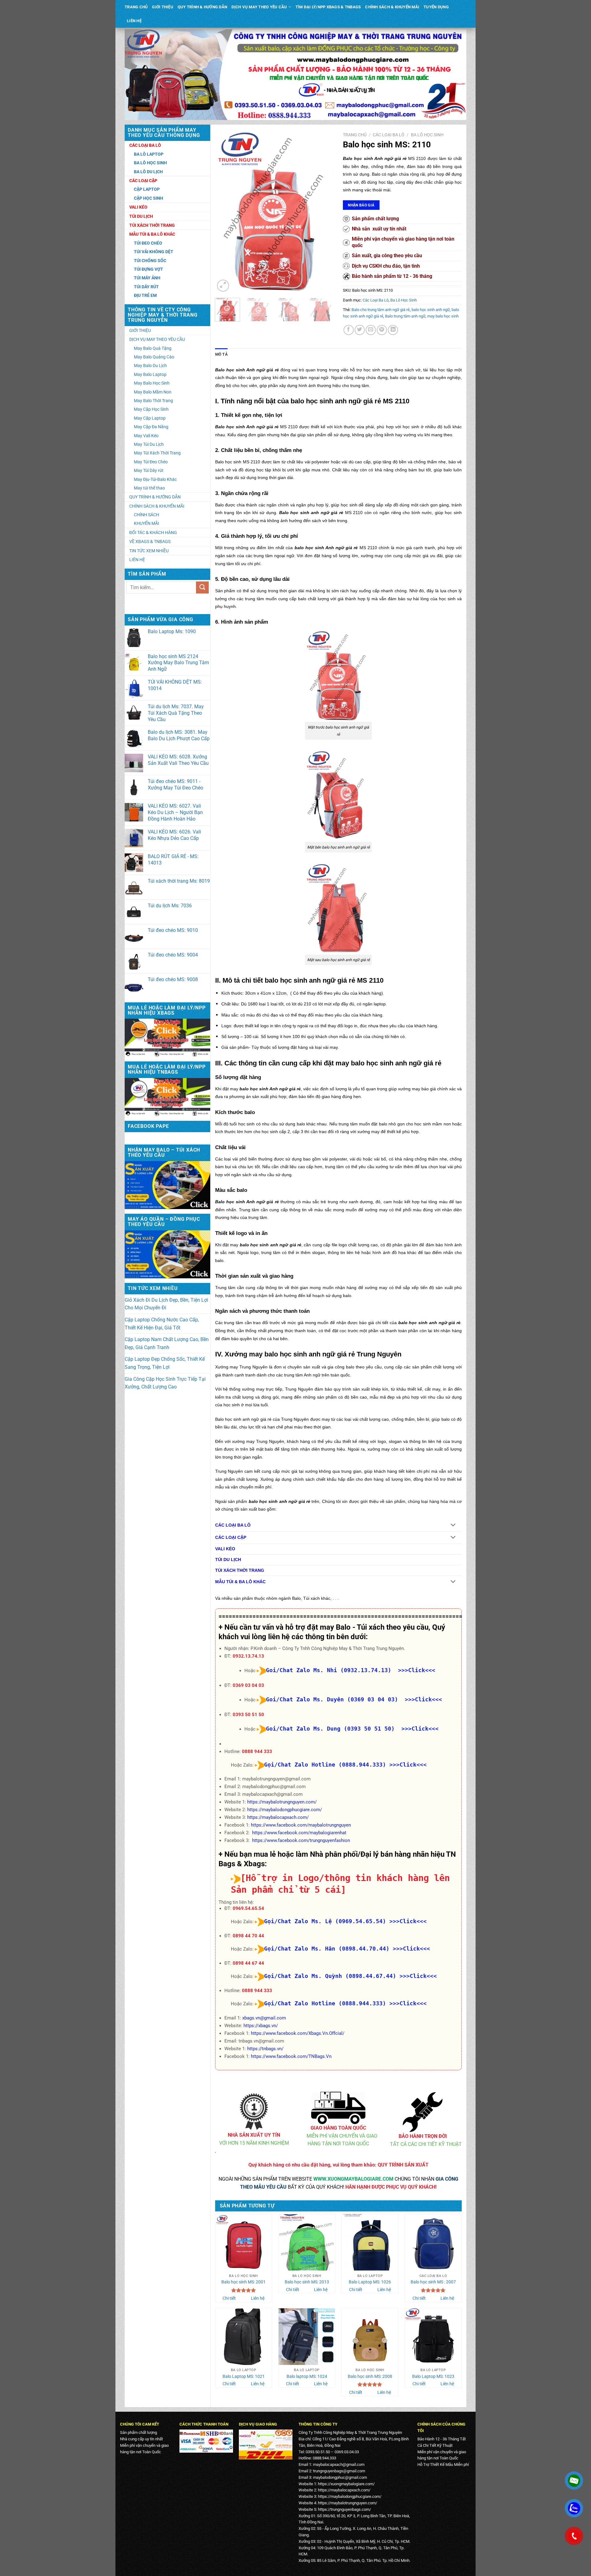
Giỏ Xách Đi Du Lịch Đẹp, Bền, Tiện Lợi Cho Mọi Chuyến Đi (166, 1304)
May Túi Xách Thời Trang (157, 453)
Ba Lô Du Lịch (148, 172)
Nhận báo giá (361, 205)
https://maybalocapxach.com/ (278, 1817)
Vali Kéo (138, 207)
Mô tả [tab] (221, 354)
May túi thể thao (149, 488)
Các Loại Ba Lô (145, 145)
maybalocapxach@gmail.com (339, 2464)
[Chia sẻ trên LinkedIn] (393, 330)
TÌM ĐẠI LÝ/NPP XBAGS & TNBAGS (328, 7)
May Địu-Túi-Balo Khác (155, 479)
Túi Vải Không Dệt (154, 252)
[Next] (324, 211)
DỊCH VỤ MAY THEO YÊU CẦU (259, 7)
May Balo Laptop (150, 374)
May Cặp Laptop (150, 418)
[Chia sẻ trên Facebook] (349, 330)
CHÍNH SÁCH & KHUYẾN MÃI (392, 7)
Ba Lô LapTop (149, 154)
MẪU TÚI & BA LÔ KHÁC (240, 1582)
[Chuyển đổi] (453, 1526)
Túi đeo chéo (148, 243)
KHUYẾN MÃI (147, 523)
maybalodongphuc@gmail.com (340, 2477)
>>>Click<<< (408, 1765)
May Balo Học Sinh (152, 383)
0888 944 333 (257, 1751)
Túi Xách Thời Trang (152, 225)
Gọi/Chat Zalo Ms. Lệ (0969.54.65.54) (325, 1921)
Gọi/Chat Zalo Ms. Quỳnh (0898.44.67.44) (330, 1976)
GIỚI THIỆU (163, 7)
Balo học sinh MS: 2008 (370, 2376)
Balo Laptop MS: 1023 (433, 2376)
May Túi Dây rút (149, 470)
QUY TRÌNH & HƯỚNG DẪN (202, 7)
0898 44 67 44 (248, 1963)
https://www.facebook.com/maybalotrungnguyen (301, 1825)
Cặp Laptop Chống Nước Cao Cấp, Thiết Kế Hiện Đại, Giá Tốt (162, 1324)
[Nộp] (202, 587)
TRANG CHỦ (136, 7)
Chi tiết (229, 2298)
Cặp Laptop (147, 189)
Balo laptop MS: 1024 (307, 2376)
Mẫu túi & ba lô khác (152, 234)
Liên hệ (258, 2298)
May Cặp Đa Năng (151, 427)
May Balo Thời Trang (153, 401)
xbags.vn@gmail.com (264, 2018)
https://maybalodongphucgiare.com (349, 2496)
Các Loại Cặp (143, 181)
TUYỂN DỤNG (436, 7)
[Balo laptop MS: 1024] (307, 2337)
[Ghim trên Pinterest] (382, 330)
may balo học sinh (443, 316)
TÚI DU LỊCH (228, 1560)
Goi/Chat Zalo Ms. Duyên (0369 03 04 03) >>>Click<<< (354, 1699)
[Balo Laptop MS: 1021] (243, 2337)
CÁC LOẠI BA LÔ (233, 1525)
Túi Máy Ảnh (147, 278)
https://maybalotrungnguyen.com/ (282, 1802)
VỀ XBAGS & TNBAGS (150, 541)
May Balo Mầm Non (153, 392)
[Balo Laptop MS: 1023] (433, 2337)
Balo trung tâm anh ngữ (405, 316)
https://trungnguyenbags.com (344, 2509)
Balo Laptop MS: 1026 (370, 2282)
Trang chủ (355, 135)
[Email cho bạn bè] (371, 330)
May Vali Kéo (146, 436)
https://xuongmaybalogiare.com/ (346, 2484)
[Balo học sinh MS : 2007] (433, 2243)
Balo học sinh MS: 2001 (243, 2282)
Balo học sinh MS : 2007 (433, 2282)
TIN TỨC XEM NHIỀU (149, 551)
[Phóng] (223, 286)
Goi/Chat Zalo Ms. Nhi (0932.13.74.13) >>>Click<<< (351, 1670)
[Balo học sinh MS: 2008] (370, 2337)
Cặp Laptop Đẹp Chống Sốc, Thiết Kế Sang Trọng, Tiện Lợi (165, 1363)
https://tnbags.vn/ (265, 2049)
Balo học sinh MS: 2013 (307, 2282)
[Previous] (225, 211)
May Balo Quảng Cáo (154, 357)
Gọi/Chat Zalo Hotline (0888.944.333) (325, 1765)
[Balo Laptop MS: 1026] (370, 2243)
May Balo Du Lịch (150, 365)
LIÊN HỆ (134, 21)
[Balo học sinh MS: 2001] (243, 2243)
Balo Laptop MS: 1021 (244, 2376)
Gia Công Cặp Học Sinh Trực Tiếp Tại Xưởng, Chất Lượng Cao (165, 1383)
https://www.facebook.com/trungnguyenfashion (301, 1840)
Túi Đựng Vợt (149, 269)
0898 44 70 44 (248, 1936)
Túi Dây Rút (146, 287)
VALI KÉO (225, 1549)
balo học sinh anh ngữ (431, 310)
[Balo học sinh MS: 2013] (307, 2243)
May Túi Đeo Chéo (151, 462)
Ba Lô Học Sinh (150, 163)
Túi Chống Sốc (150, 261)
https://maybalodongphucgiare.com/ (285, 1810)
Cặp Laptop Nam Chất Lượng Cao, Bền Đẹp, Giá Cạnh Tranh (167, 1343)
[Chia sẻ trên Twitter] (360, 330)
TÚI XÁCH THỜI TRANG (240, 1570)
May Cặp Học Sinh (151, 409)
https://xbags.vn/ (261, 2026)
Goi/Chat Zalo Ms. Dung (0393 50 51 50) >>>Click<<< (352, 1729)
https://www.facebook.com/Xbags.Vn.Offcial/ (298, 2033)
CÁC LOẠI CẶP (231, 1538)
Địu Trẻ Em (145, 295)
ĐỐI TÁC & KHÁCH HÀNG (153, 533)
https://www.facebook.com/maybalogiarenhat (299, 1833)
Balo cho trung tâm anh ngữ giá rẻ (381, 310)
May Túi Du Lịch (149, 444)
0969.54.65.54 (248, 1908)
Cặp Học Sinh (149, 198)
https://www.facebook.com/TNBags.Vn (291, 2056)
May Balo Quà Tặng (153, 348)
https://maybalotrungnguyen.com (347, 2503)
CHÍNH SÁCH (147, 515)
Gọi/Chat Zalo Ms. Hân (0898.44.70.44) (327, 1949)
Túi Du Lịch (141, 216)
